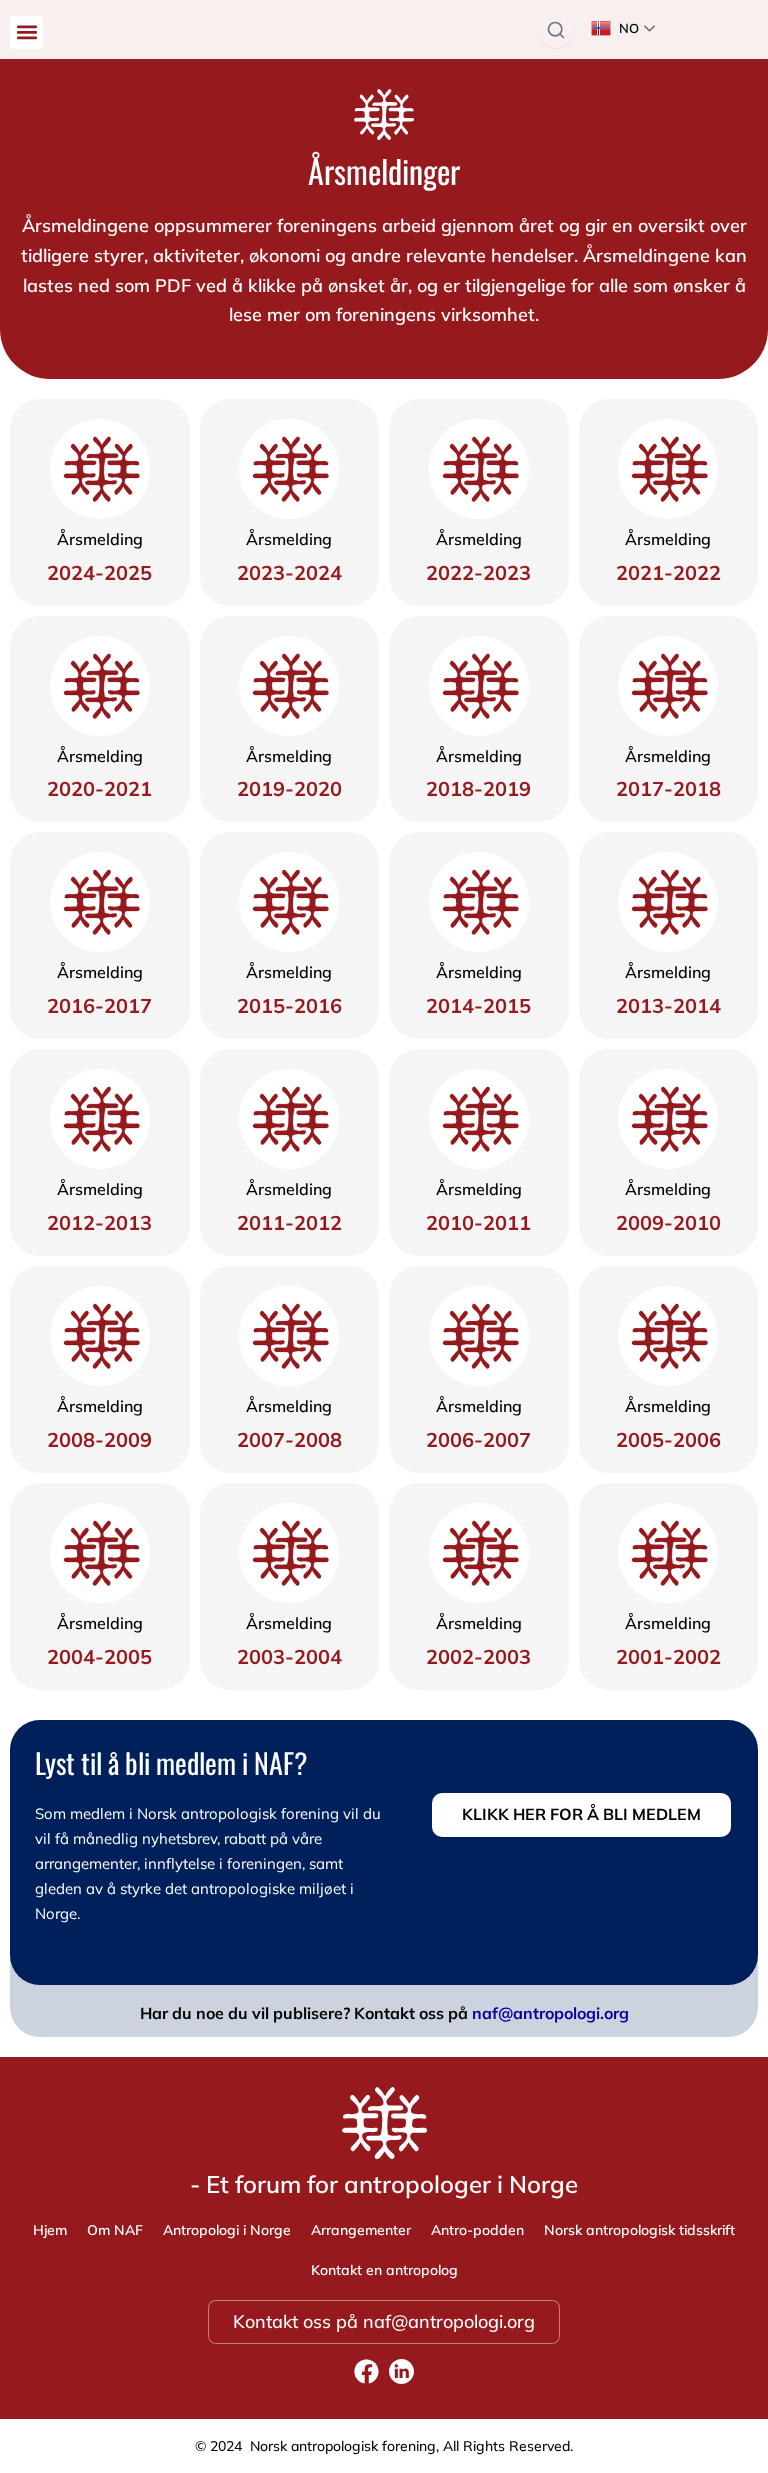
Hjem (50, 2230)
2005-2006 (668, 1439)
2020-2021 (99, 788)
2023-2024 (289, 572)
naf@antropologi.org (550, 2013)
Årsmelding (100, 539)
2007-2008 (289, 1439)
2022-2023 (478, 572)
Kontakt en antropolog (384, 2270)
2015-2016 (289, 1005)
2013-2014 (668, 1005)
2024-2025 (99, 572)
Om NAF (115, 2230)
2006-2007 (478, 1439)
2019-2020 (289, 788)
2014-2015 (478, 1005)
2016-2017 (99, 1005)
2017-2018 (668, 788)
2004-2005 (99, 1656)
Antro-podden (477, 2230)
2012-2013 (99, 1222)
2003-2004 (289, 1656)
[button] (26, 32)
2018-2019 (478, 788)
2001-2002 (668, 1656)
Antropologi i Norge (227, 2230)
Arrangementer (361, 2230)
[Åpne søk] (556, 30)
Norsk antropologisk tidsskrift (639, 2230)
